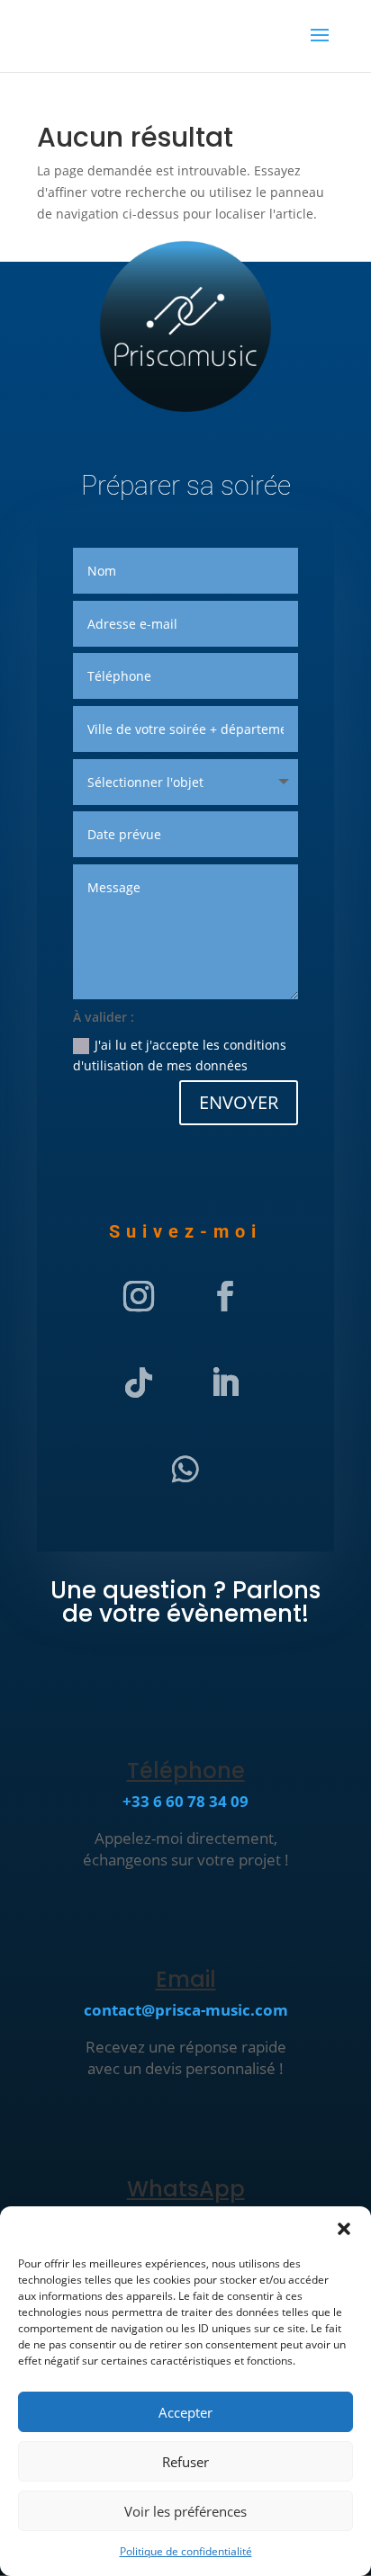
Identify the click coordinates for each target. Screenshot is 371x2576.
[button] (344, 2229)
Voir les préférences (185, 2511)
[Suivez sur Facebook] (225, 1296)
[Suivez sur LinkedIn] (225, 1382)
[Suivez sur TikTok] (139, 1382)
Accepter (185, 2412)
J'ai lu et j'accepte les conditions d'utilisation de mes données (180, 1055)
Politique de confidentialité (186, 2551)
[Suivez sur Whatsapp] (185, 1469)
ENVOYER (239, 1102)
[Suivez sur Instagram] (139, 1296)
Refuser (185, 2462)
